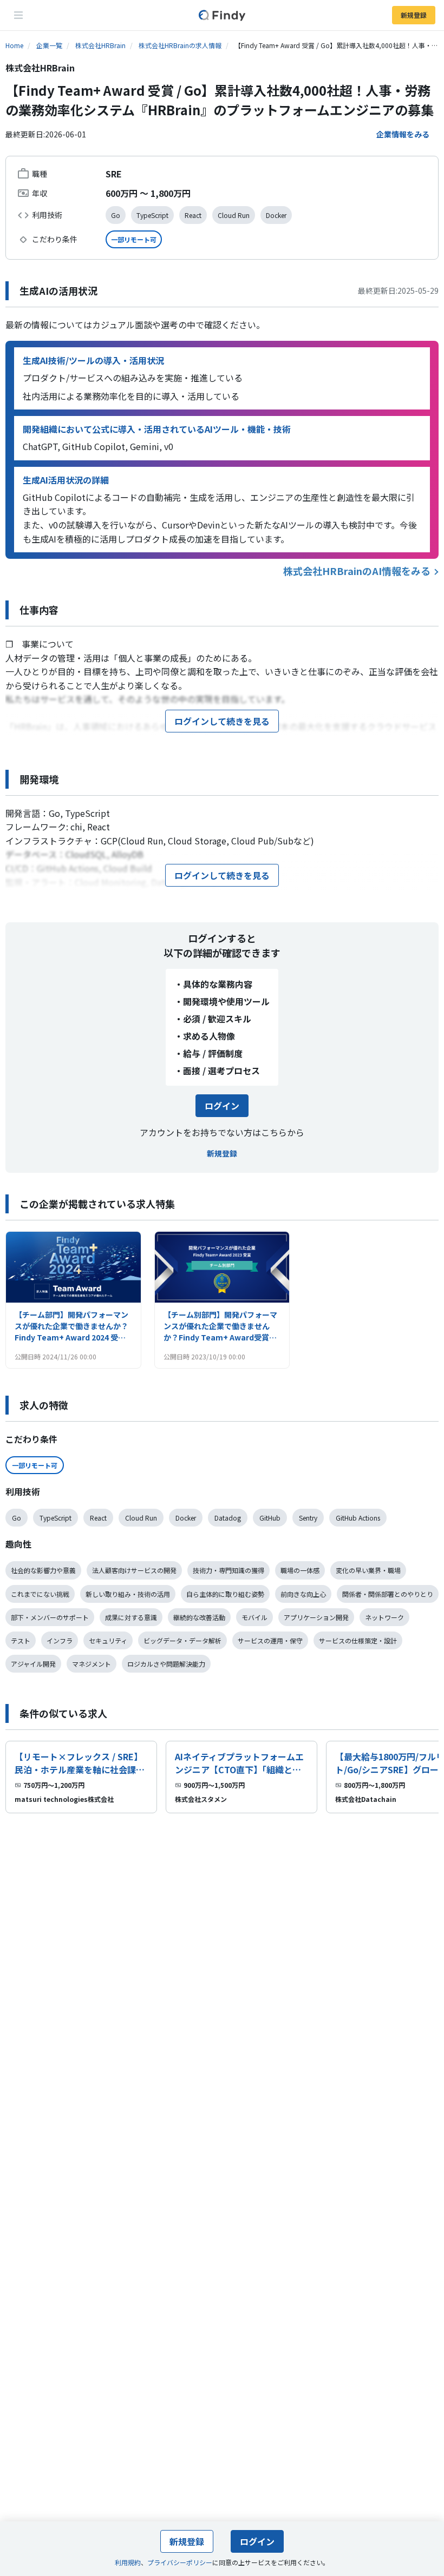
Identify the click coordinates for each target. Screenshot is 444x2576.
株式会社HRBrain (100, 45)
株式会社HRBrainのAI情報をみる (357, 571)
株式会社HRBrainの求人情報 (180, 45)
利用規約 (128, 2562)
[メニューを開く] (18, 15)
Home (14, 45)
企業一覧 (49, 45)
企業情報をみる (403, 134)
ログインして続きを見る (222, 721)
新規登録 (414, 15)
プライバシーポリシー (180, 2562)
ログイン (222, 1106)
